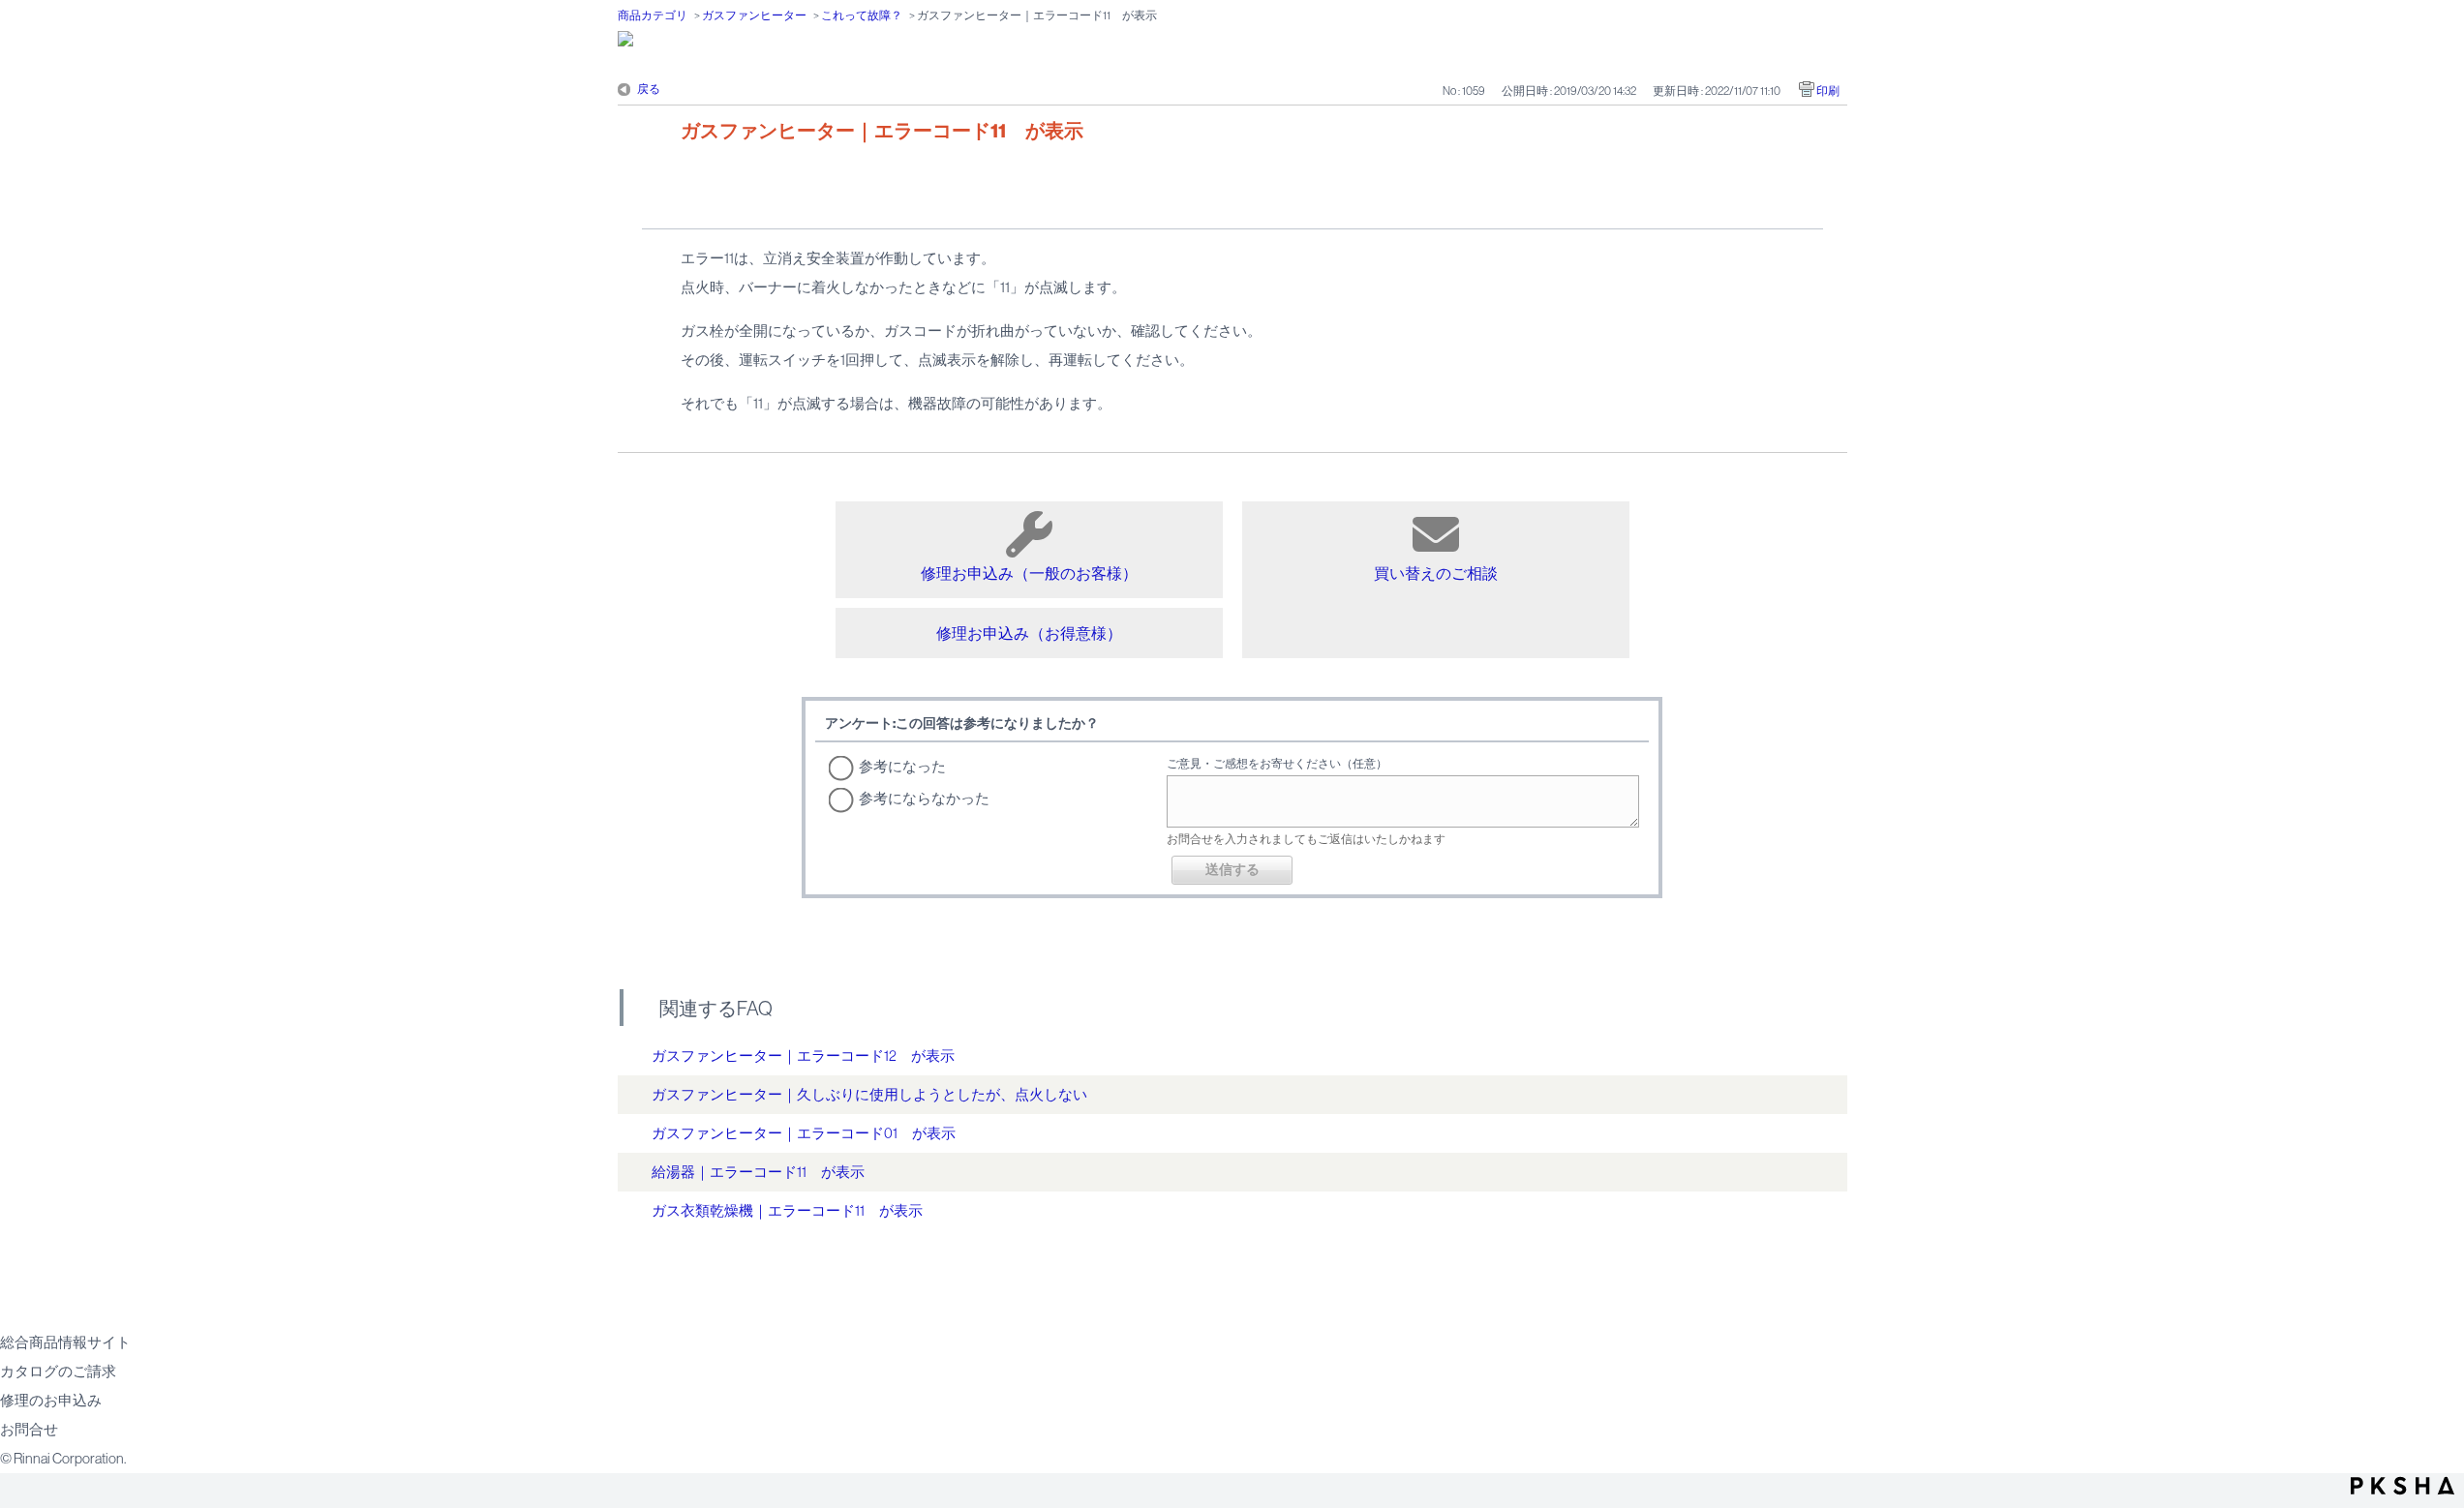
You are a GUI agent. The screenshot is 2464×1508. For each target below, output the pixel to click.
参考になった (902, 766)
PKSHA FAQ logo (2403, 1486)
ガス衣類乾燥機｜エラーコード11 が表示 (787, 1210)
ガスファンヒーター (754, 15)
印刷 (1828, 91)
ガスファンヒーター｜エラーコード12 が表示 (803, 1056)
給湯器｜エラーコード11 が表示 (758, 1172)
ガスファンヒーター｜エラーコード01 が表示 (804, 1133)
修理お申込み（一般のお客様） (1029, 573)
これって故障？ (862, 15)
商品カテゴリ (653, 15)
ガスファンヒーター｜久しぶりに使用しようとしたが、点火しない (869, 1094)
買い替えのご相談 (1436, 573)
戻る (649, 89)
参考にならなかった (924, 798)
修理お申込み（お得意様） (1029, 633)
